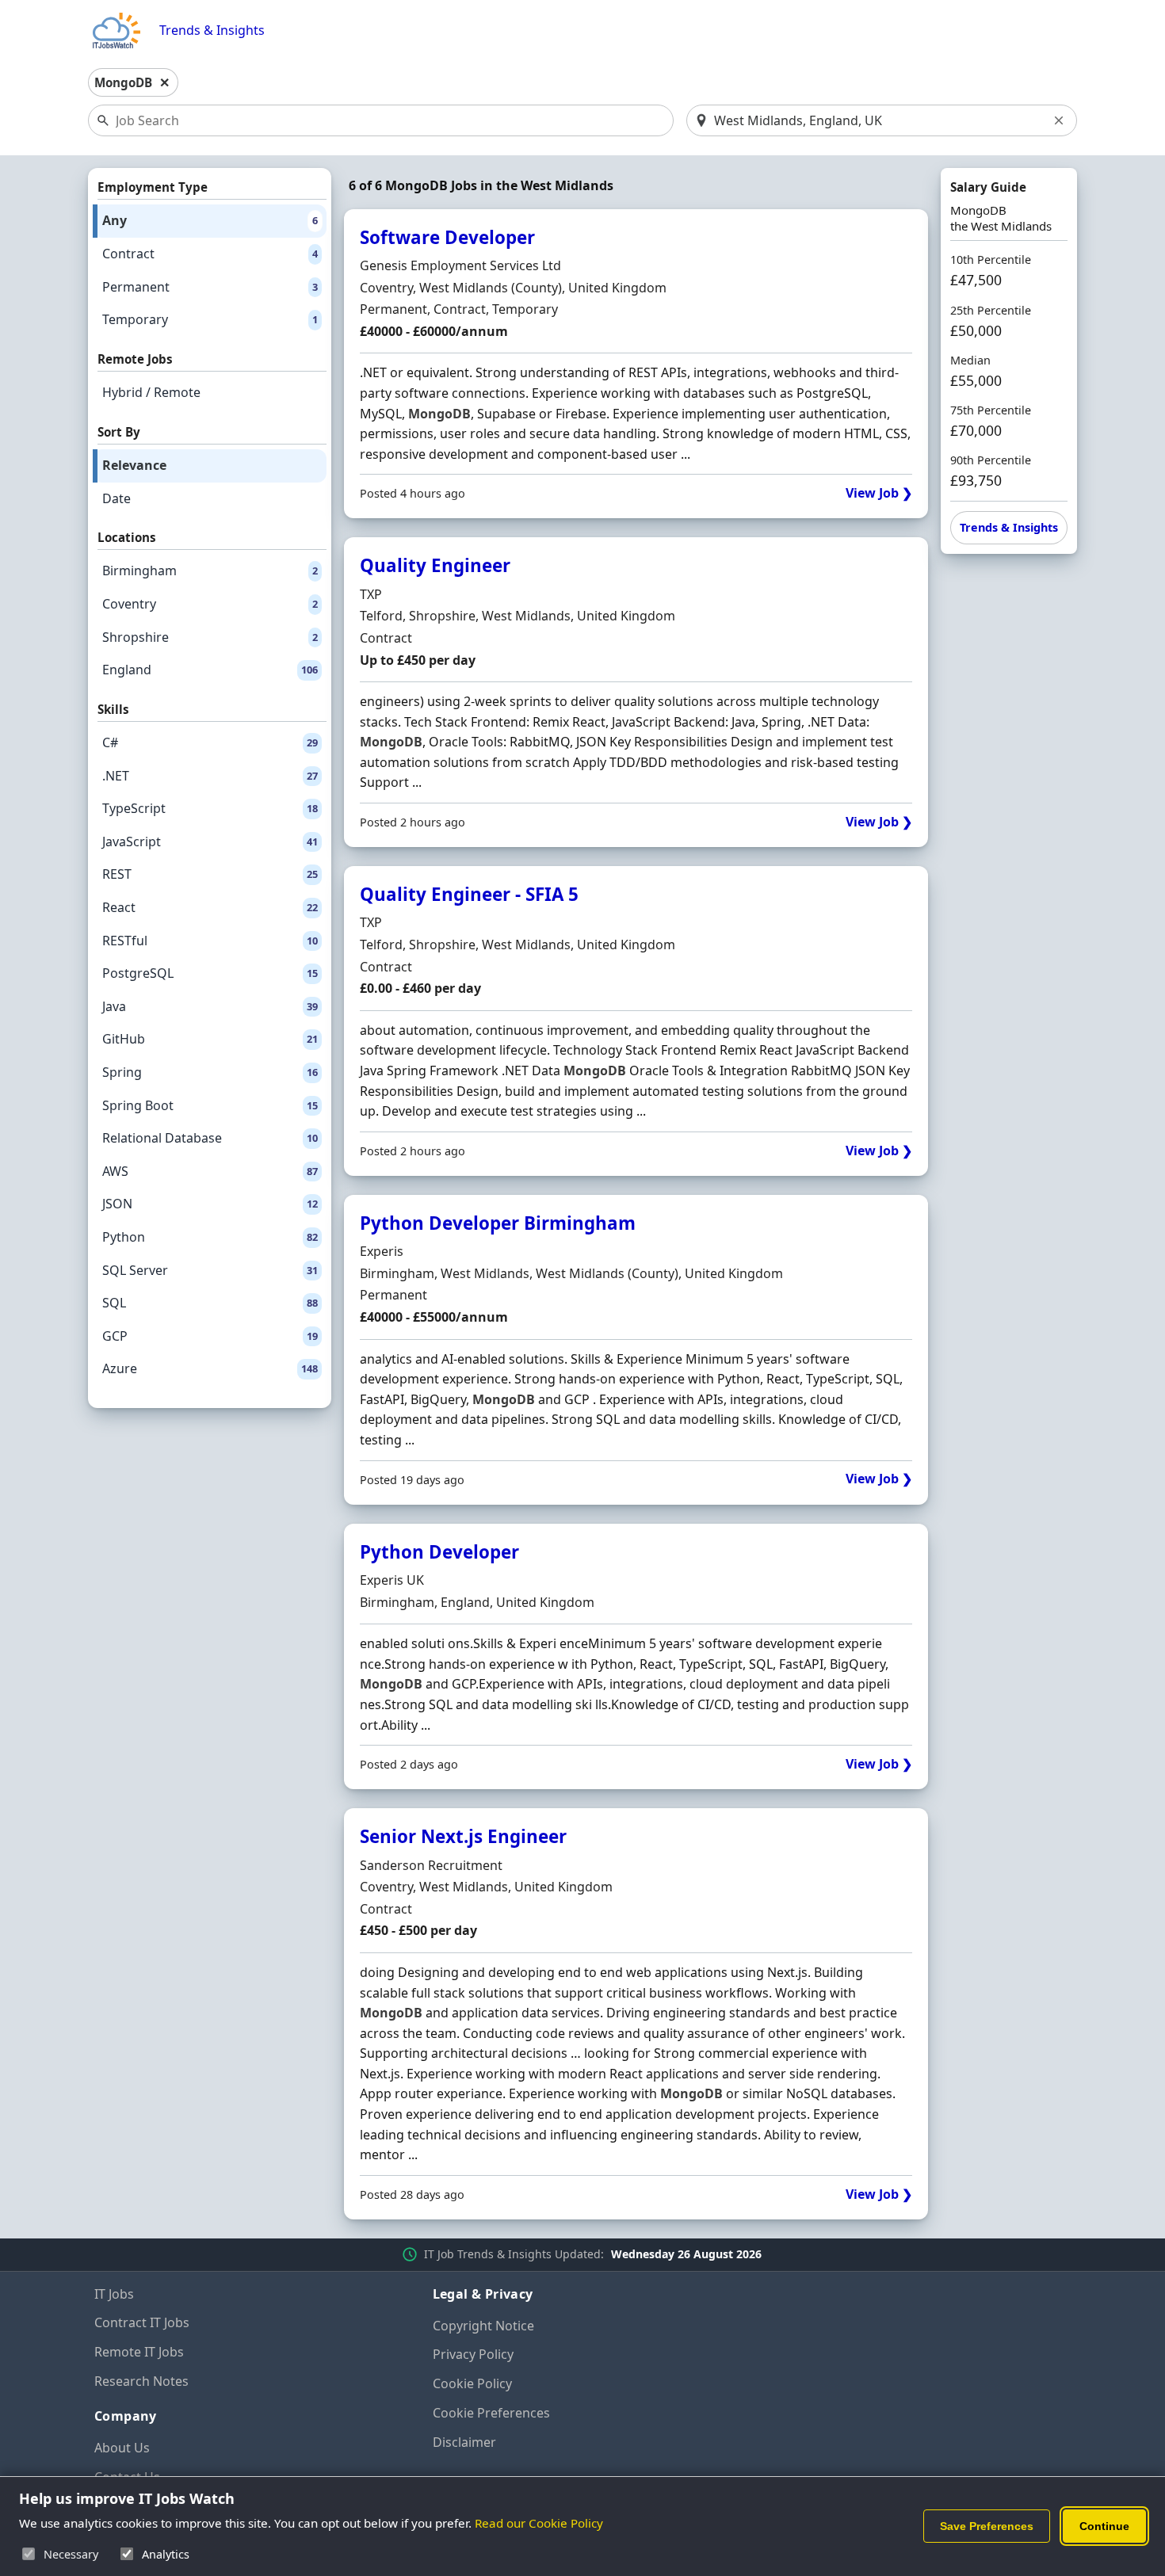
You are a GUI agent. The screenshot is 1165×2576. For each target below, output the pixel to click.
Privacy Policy (473, 2354)
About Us (122, 2448)
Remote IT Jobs (139, 2352)
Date (116, 498)
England (210, 670)
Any (210, 220)
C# (210, 742)
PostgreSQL (210, 973)
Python (210, 1237)
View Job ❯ (879, 493)
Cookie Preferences (491, 2413)
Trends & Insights (212, 31)
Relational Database (210, 1138)
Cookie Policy (472, 2383)
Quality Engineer (435, 565)
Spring (210, 1072)
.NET (210, 776)
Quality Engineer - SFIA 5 (469, 894)
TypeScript (210, 808)
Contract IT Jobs (142, 2322)
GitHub (210, 1039)
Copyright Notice (483, 2326)
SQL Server (210, 1270)
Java (210, 1006)
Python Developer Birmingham (498, 1223)
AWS (210, 1171)
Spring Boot (210, 1105)
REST (210, 874)
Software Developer (447, 237)
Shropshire (210, 637)
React (210, 907)
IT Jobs (114, 2294)
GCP (210, 1336)
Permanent (210, 287)
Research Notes (141, 2381)
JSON (210, 1204)
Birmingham (210, 571)
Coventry (210, 604)
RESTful (210, 941)
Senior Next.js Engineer (463, 1836)
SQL (210, 1303)
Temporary (210, 319)
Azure (210, 1368)
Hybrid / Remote (151, 392)
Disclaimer (464, 2442)
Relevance (134, 465)
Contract (210, 254)
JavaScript (210, 841)
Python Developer (439, 1552)
